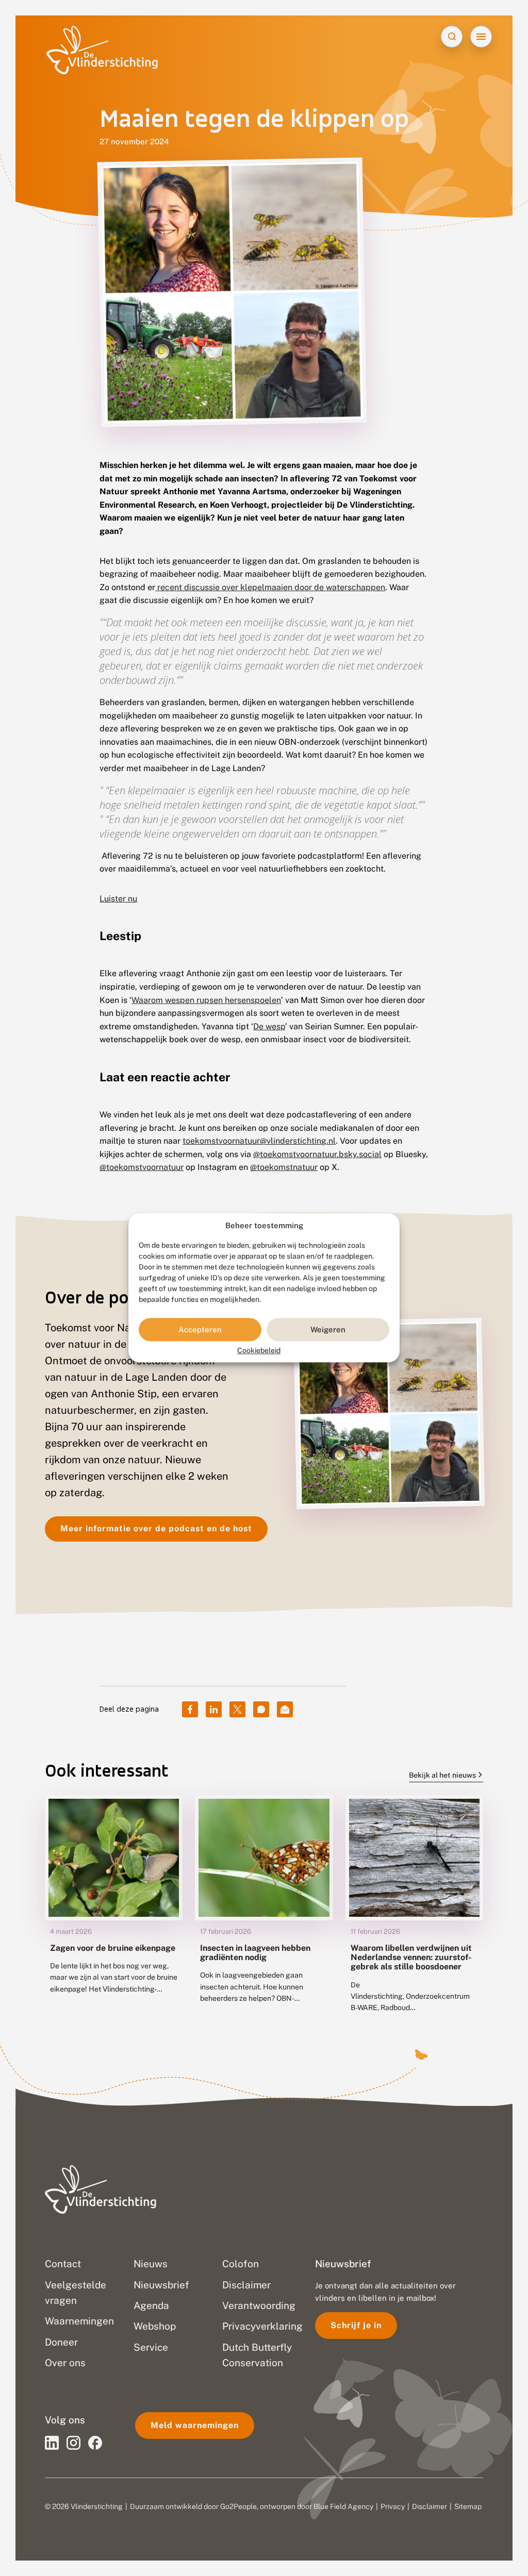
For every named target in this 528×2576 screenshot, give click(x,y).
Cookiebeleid (259, 1351)
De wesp (269, 1026)
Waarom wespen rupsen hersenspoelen (206, 1000)
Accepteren (200, 1329)
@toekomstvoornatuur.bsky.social (317, 1154)
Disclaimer (430, 2506)
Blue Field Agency (343, 2506)
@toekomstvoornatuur (142, 1167)
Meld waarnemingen (195, 2425)
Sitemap (468, 2506)
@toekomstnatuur (284, 1167)
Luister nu (118, 899)
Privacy (393, 2506)
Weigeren (328, 1329)
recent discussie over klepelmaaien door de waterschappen (270, 587)
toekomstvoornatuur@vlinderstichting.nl (259, 1141)
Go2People (238, 2506)
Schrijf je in (356, 2325)
